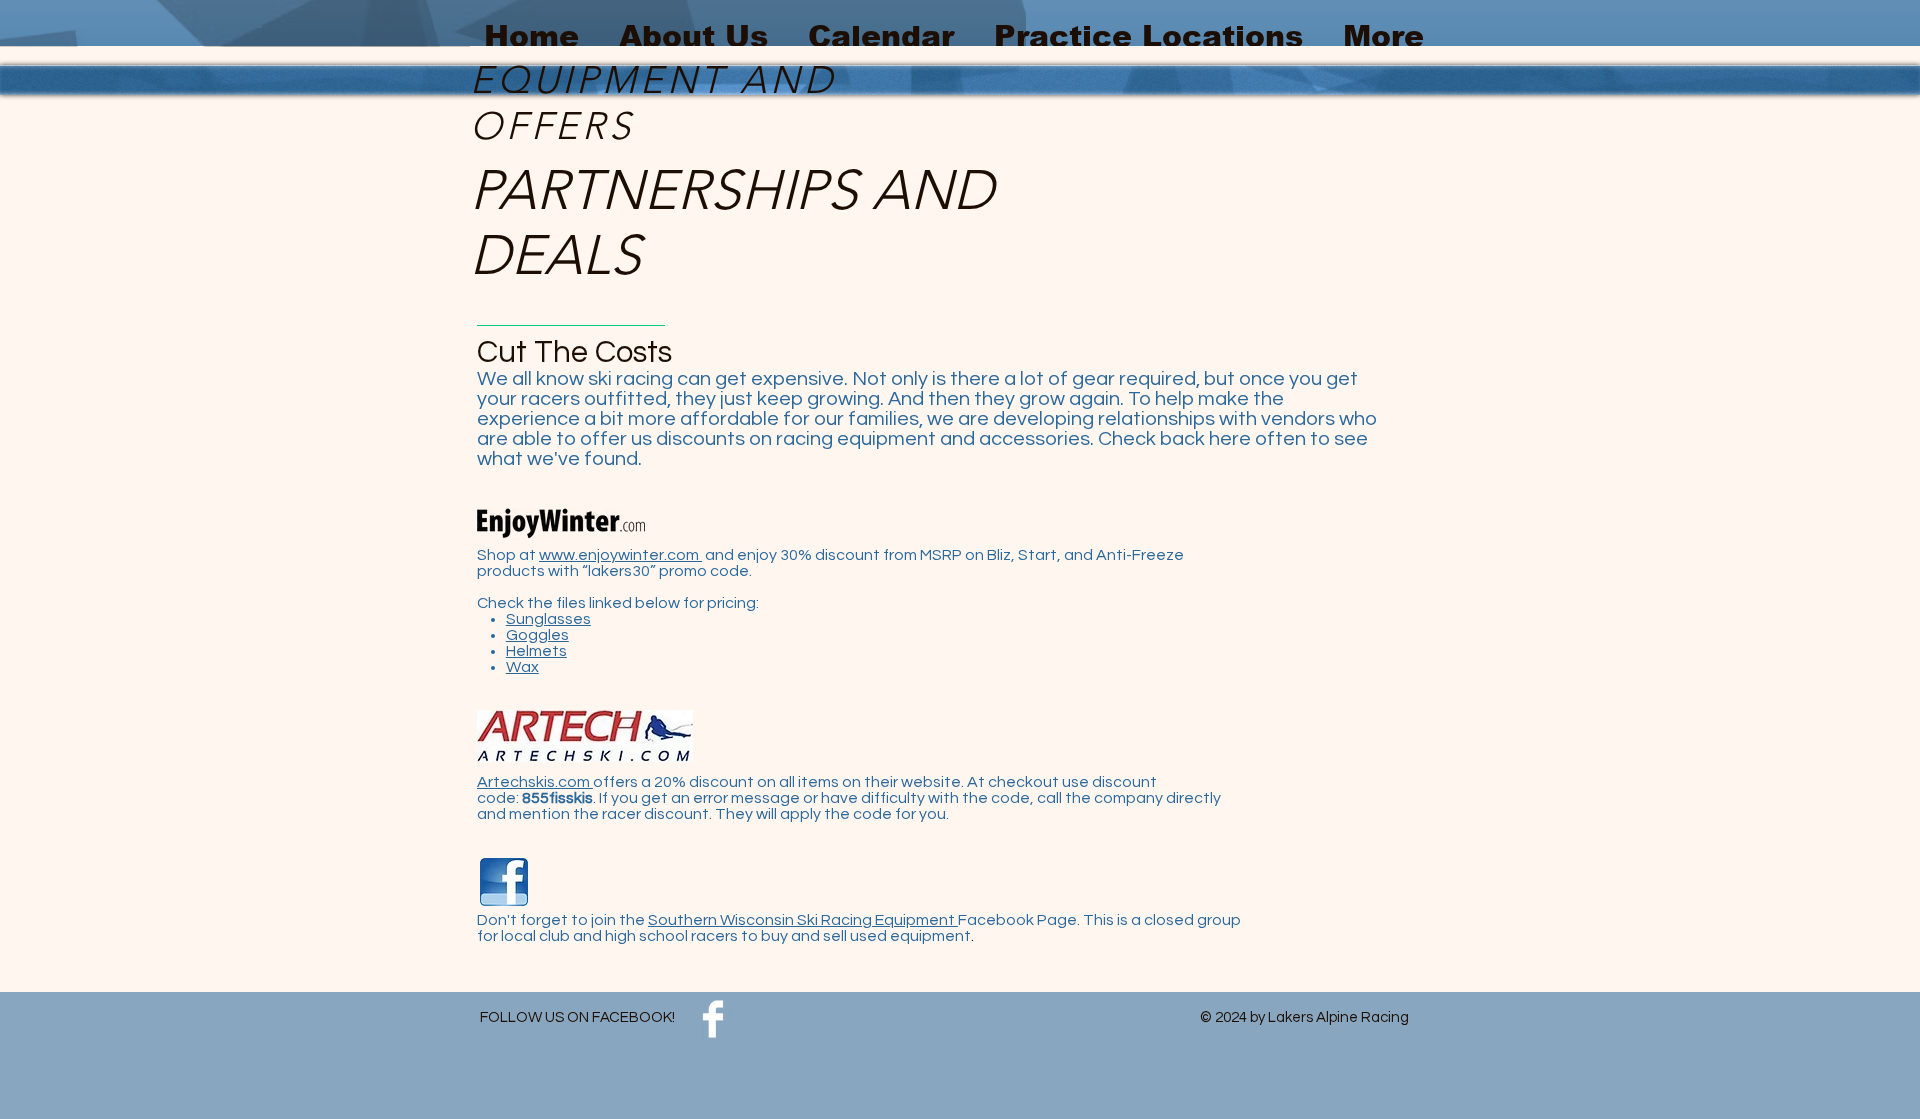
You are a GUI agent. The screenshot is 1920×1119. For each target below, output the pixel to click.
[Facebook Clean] (713, 1019)
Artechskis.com (535, 782)
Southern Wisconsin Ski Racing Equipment (803, 920)
